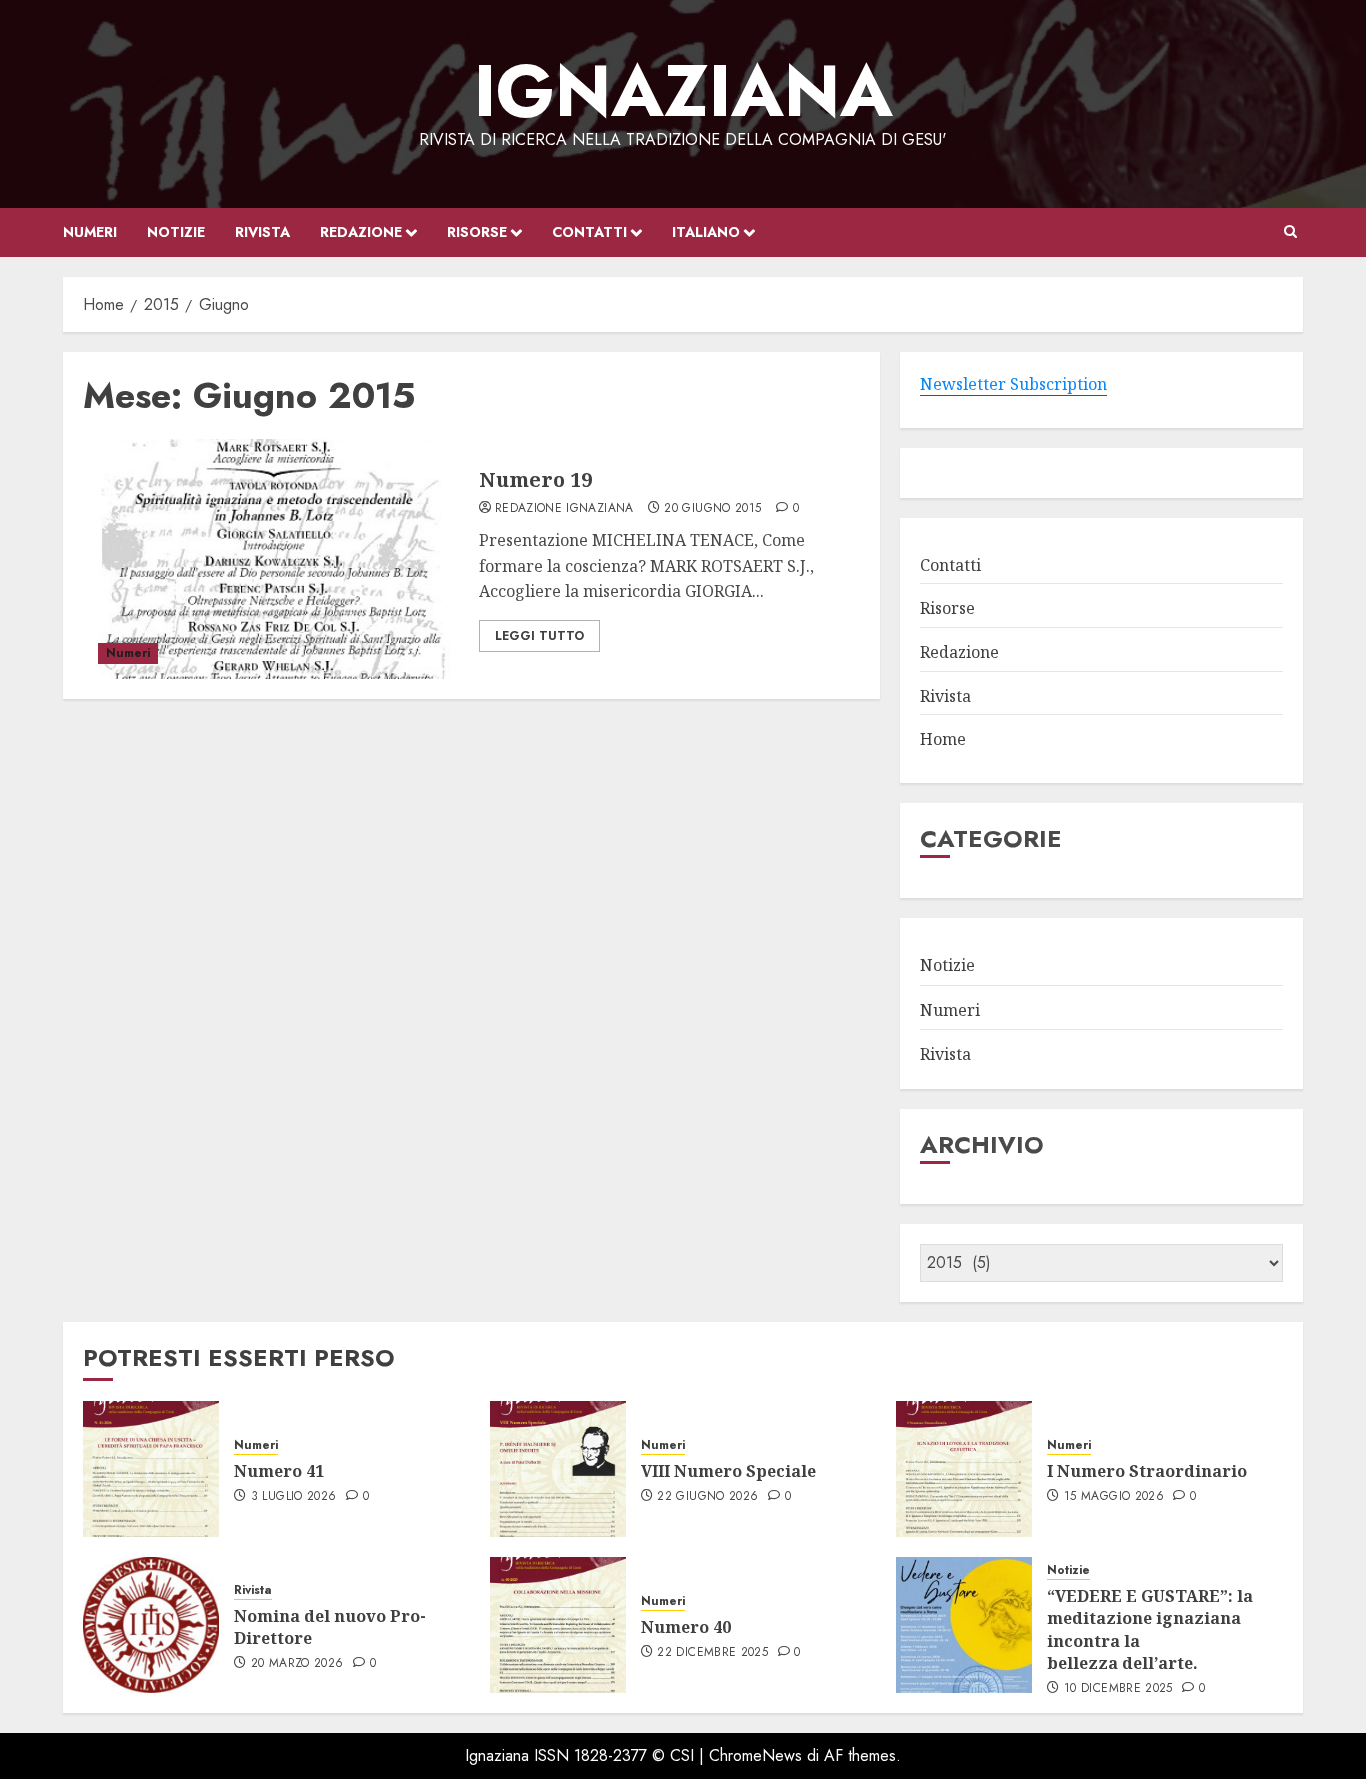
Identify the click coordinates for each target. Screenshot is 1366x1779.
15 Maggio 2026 (1114, 1497)
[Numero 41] (151, 1469)
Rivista (262, 232)
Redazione (361, 232)
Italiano (706, 232)
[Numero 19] (273, 559)
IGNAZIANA (683, 91)
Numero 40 (686, 1627)
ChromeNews (755, 1755)
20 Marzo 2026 (297, 1664)
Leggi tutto (539, 636)
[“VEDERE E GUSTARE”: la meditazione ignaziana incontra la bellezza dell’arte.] (964, 1625)
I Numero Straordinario (1147, 1471)
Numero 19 (535, 479)
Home (943, 739)
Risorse (477, 232)
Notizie (176, 232)
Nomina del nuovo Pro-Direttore (330, 1627)
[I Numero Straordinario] (964, 1469)
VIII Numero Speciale (730, 1471)
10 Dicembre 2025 (1118, 1689)
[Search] (1290, 232)
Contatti (589, 232)
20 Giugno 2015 (712, 509)
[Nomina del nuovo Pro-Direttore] (151, 1625)
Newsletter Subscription (1013, 384)
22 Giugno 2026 (707, 1497)
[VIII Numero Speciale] (558, 1469)
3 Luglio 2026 (294, 1497)
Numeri (90, 232)
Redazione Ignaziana (564, 509)
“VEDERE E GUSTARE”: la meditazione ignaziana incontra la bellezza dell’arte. (1150, 1629)
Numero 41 (279, 1471)
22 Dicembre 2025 (712, 1653)
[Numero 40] (558, 1625)
